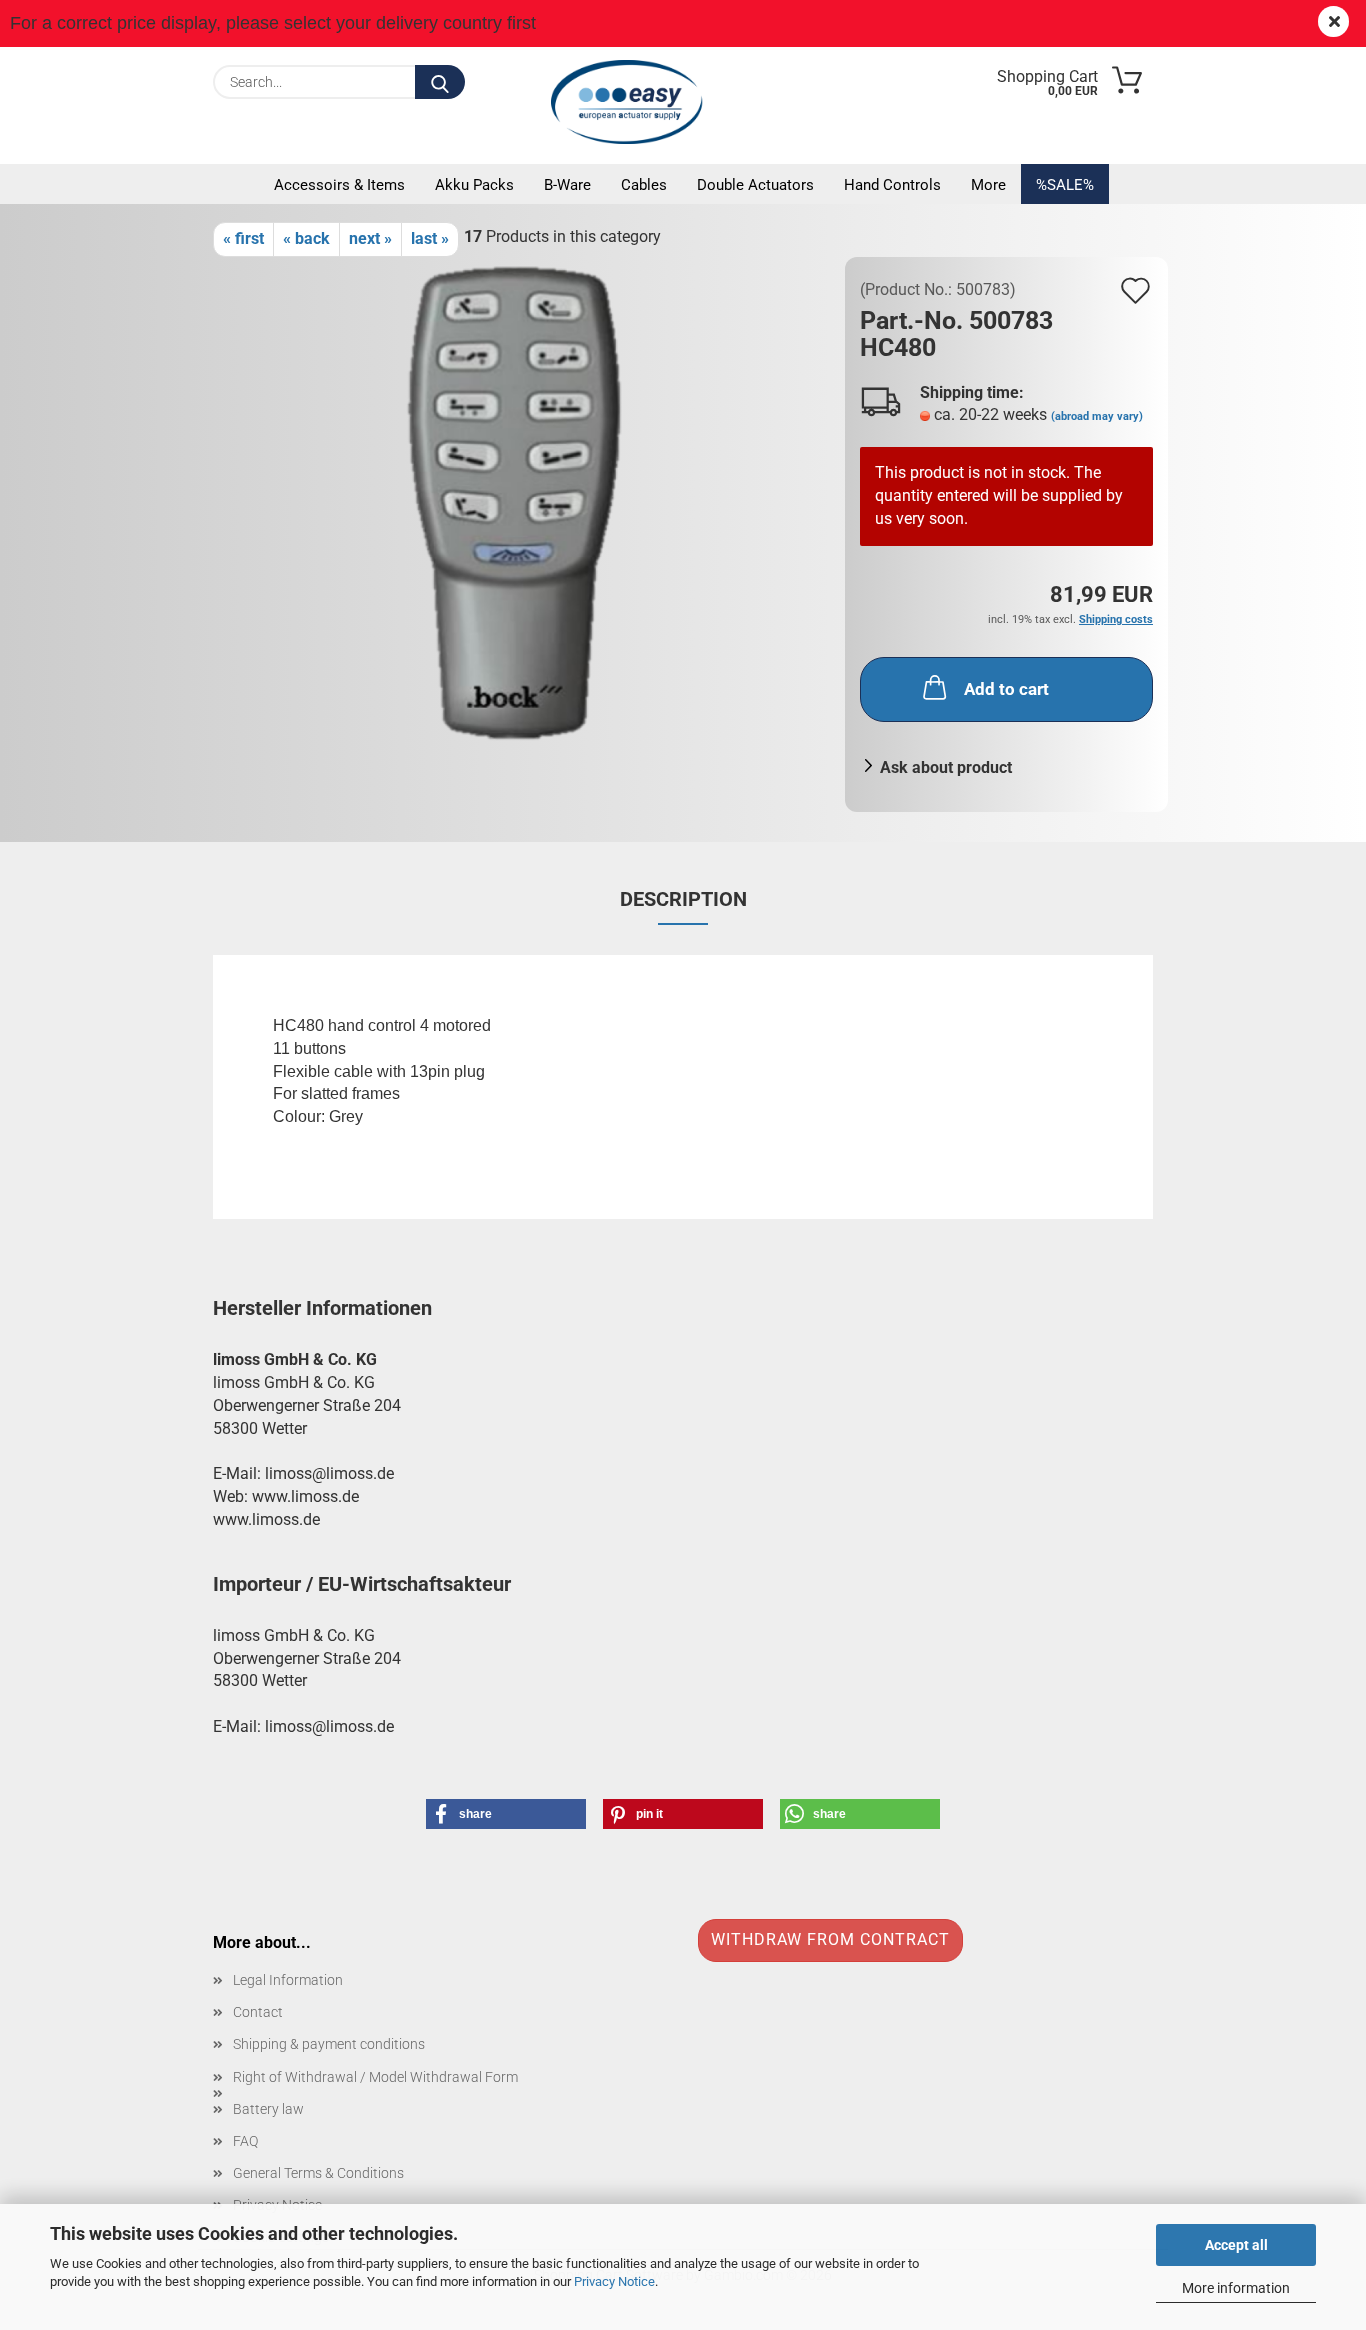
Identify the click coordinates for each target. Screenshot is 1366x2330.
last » (430, 238)
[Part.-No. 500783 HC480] (522, 505)
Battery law (268, 2109)
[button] (506, 1814)
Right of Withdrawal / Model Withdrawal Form (375, 2077)
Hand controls (892, 185)
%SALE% (1065, 185)
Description (683, 899)
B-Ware (567, 185)
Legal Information (288, 1980)
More (988, 185)
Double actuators (755, 185)
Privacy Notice (614, 2281)
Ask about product (946, 767)
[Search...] (440, 82)
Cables (644, 185)
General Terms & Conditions (318, 2173)
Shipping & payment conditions (329, 2044)
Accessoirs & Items (339, 185)
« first (243, 238)
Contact (258, 2012)
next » (370, 238)
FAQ (245, 2141)
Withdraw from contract (830, 1939)
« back (306, 238)
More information (1236, 2288)
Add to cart (1006, 689)
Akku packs (474, 185)
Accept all (1236, 2245)
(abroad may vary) (1097, 416)
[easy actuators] (632, 102)
